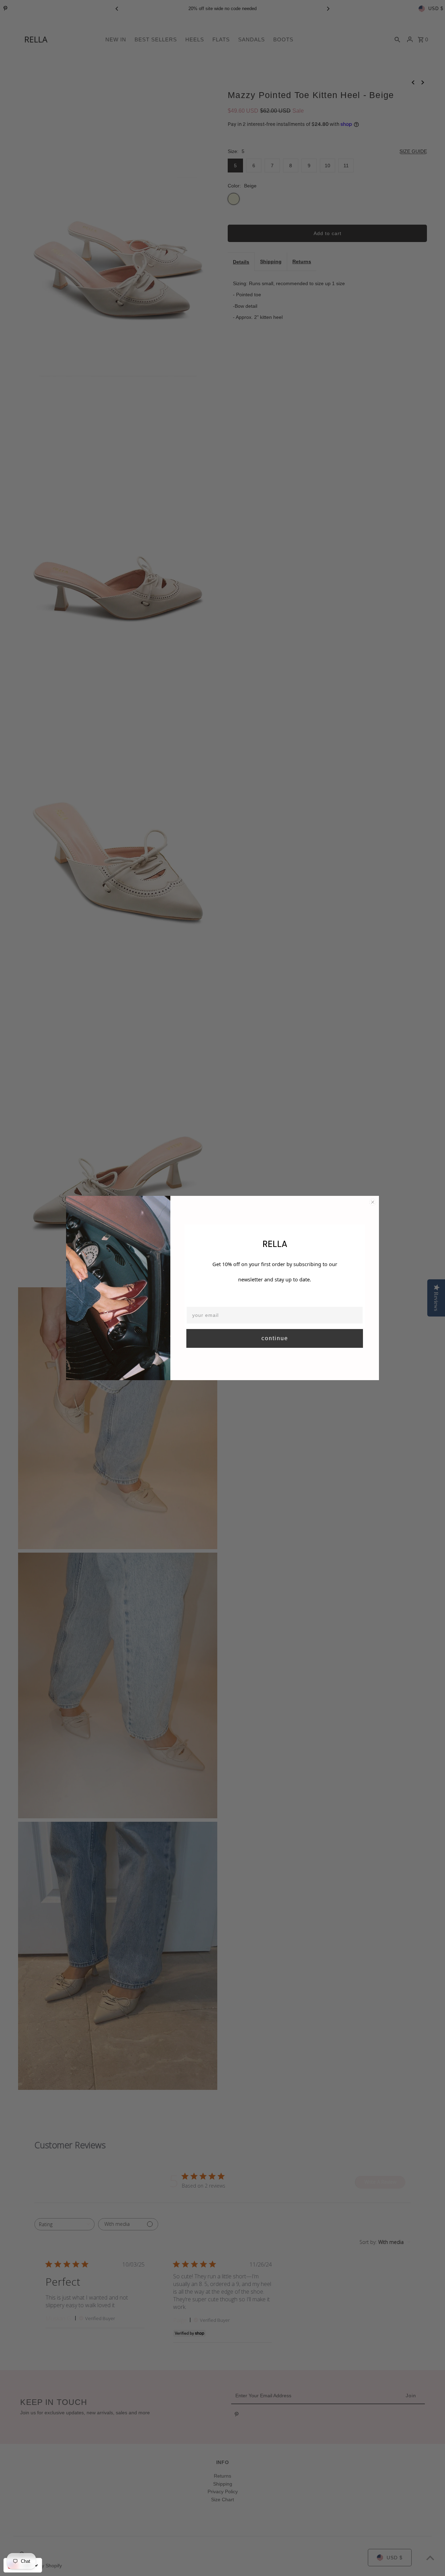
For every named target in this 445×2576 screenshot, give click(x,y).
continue (275, 1338)
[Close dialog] (373, 1202)
